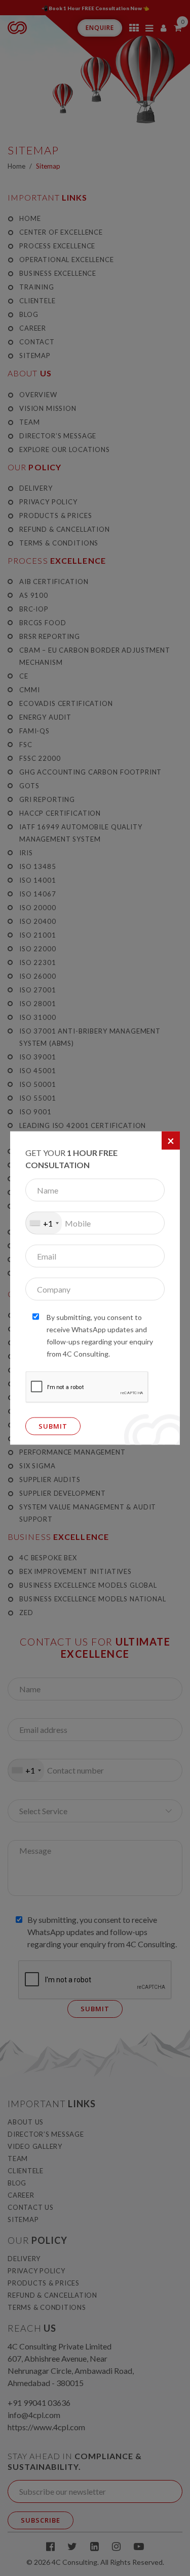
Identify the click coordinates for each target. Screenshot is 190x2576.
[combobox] (44, 1223)
